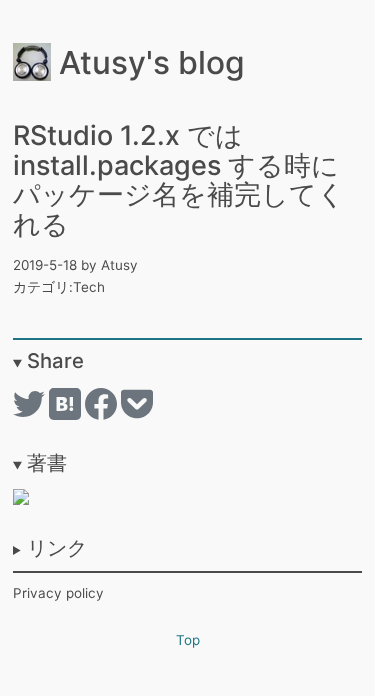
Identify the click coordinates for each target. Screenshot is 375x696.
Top (188, 640)
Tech (89, 287)
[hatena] (67, 415)
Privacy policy (58, 593)
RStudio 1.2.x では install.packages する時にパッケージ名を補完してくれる (179, 180)
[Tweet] (31, 415)
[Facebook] (103, 415)
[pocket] (137, 415)
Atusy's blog (148, 62)
